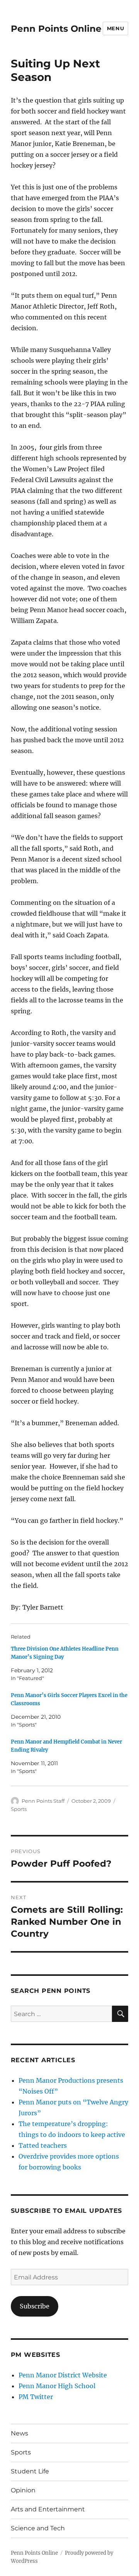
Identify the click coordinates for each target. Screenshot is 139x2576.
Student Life (30, 2471)
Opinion (23, 2490)
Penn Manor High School (57, 2386)
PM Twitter (36, 2397)
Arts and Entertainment (48, 2509)
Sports (19, 1809)
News (19, 2433)
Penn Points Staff (43, 1801)
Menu (115, 28)
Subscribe (35, 2306)
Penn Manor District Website (63, 2375)
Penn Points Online (56, 29)
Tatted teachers (43, 2145)
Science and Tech (38, 2528)
